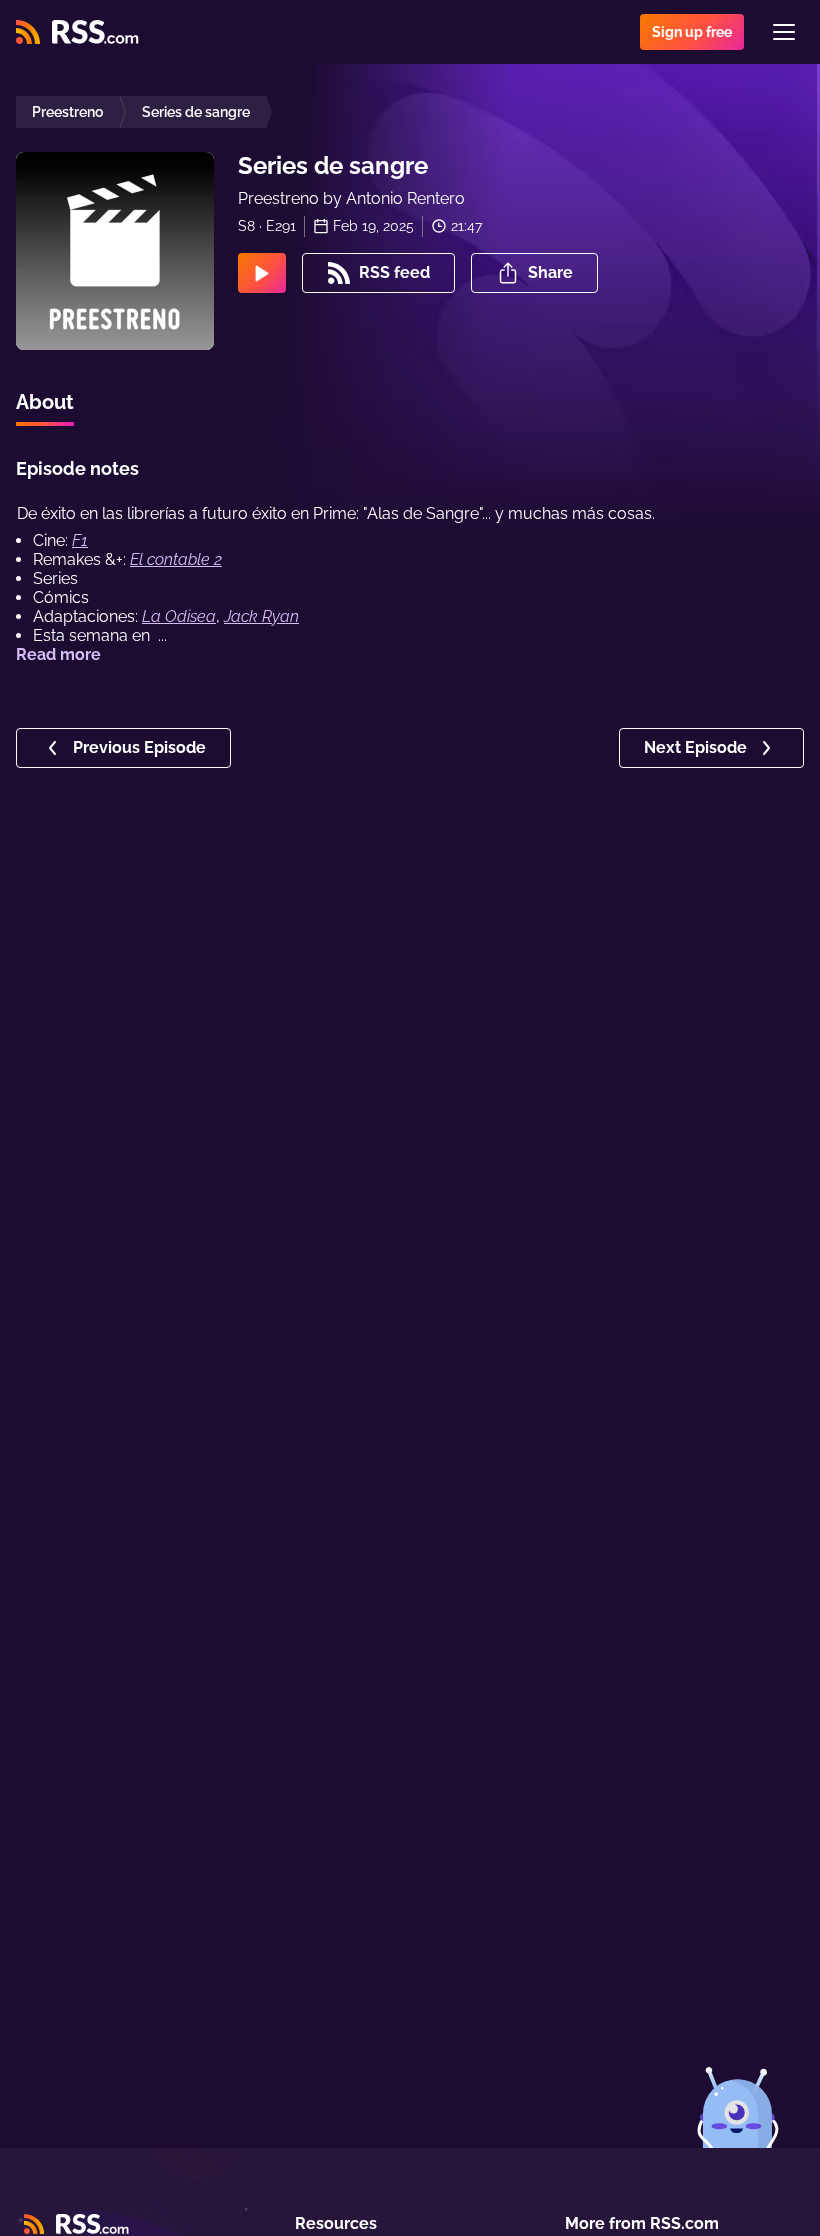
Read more (58, 654)
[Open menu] (784, 32)
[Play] (262, 273)
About (45, 402)
